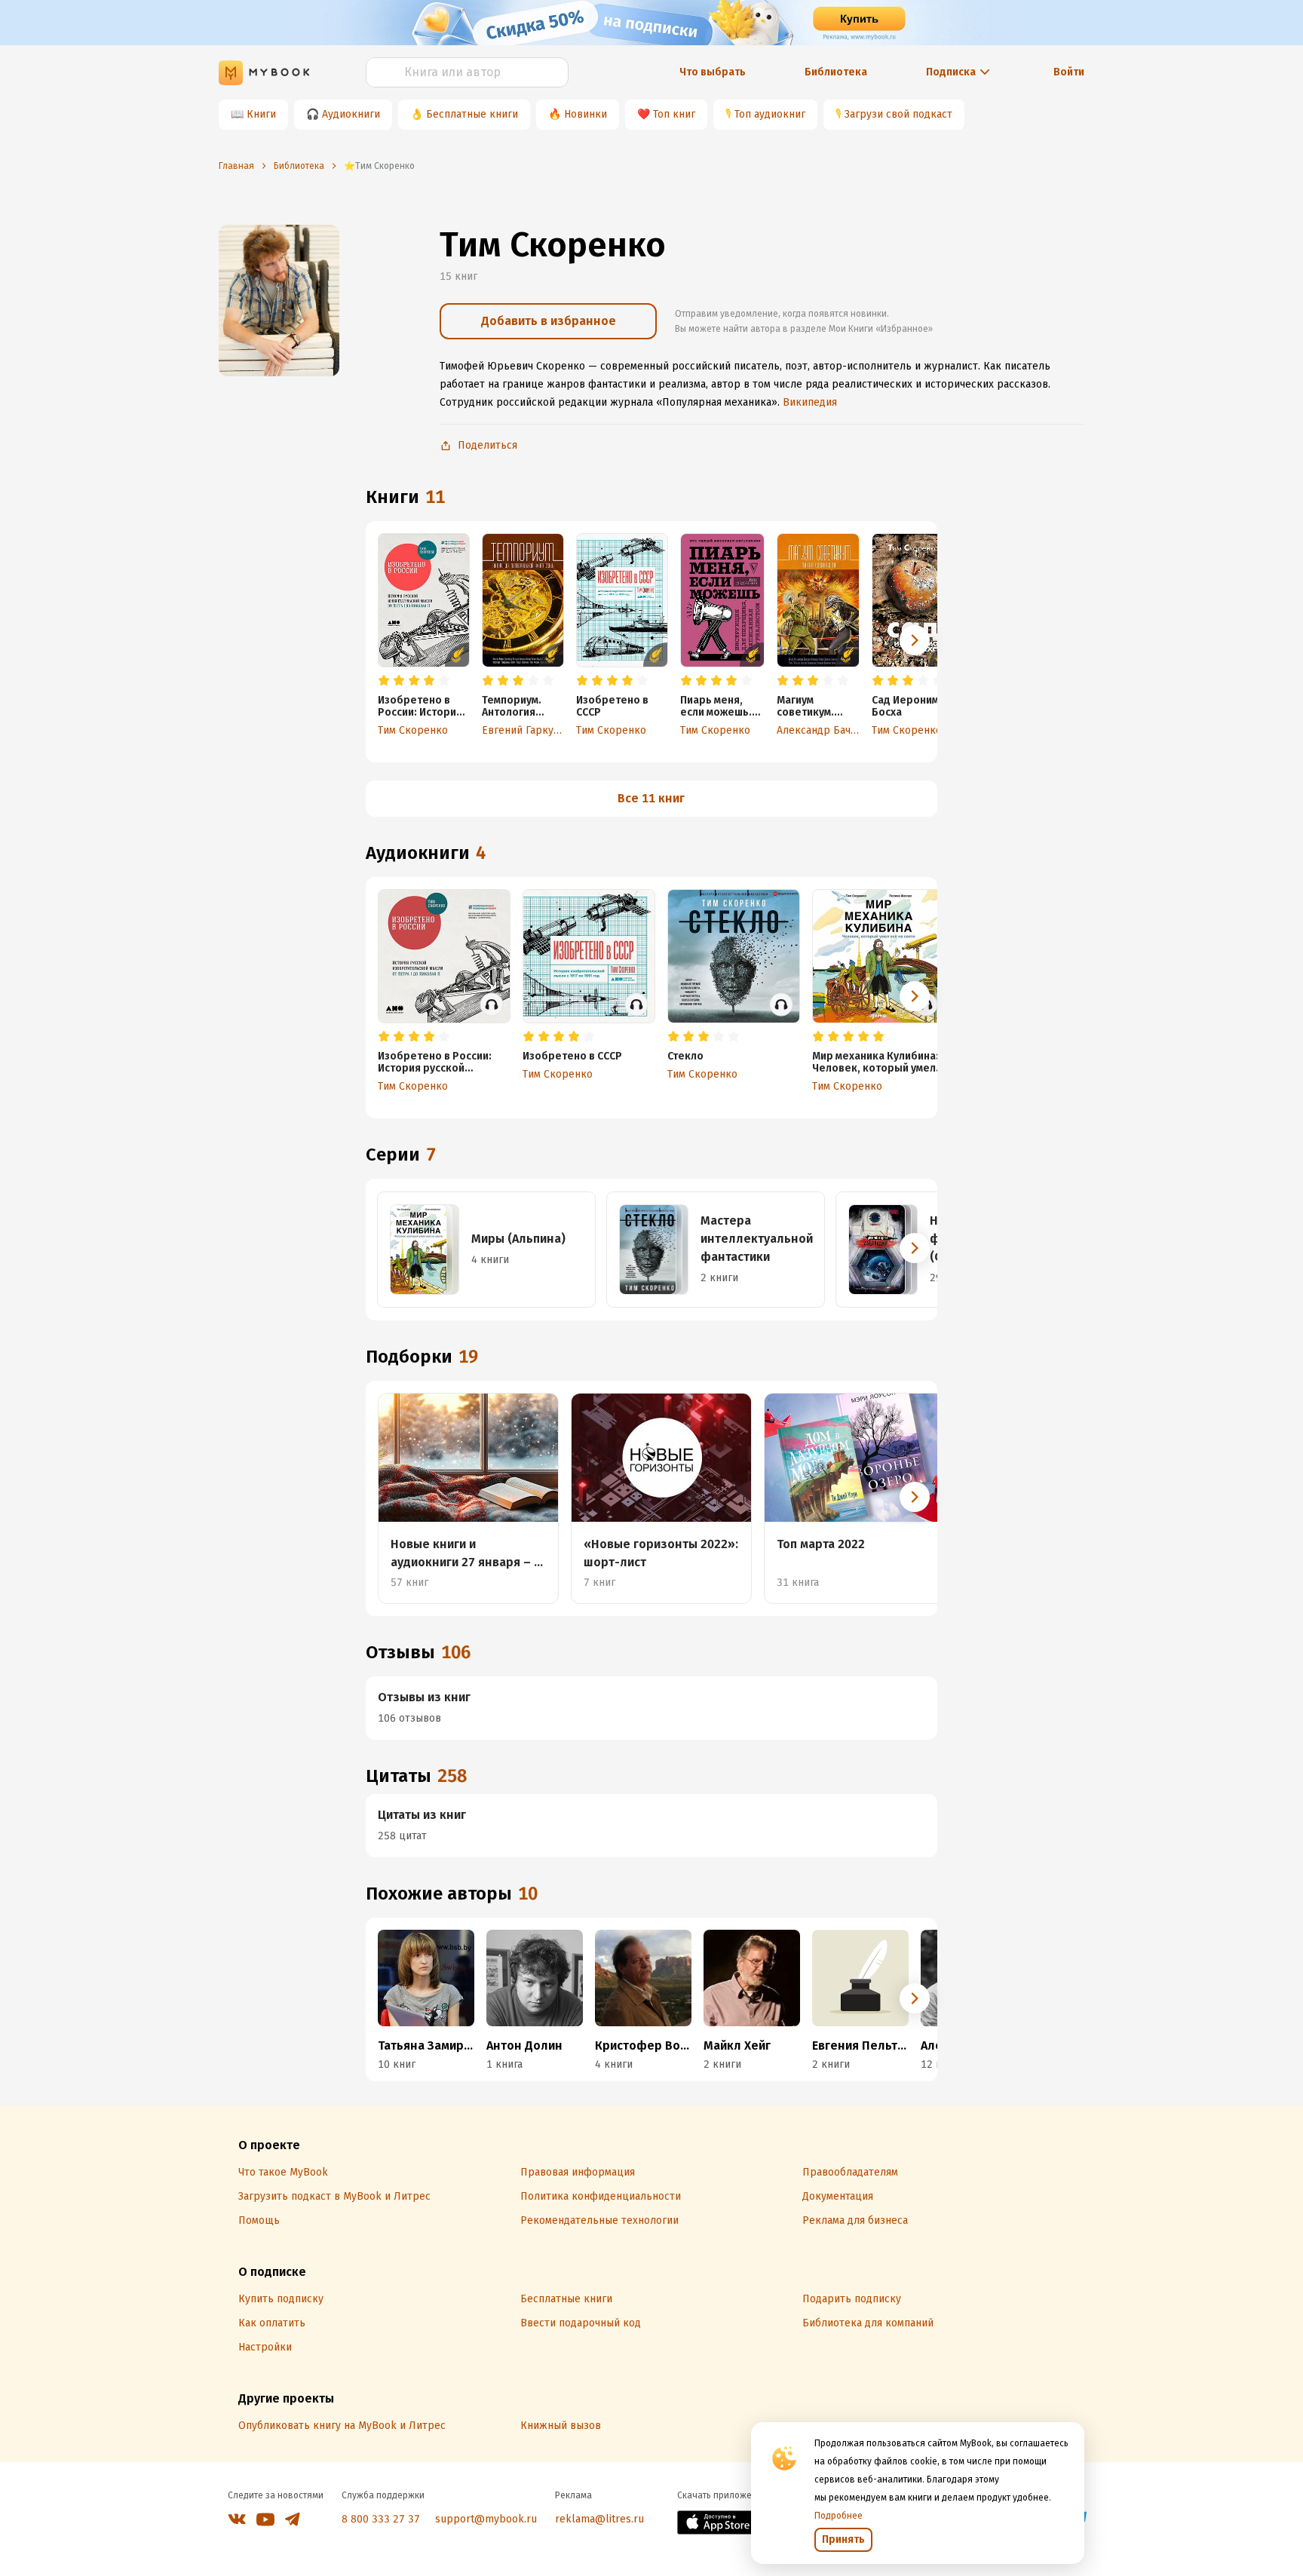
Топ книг (674, 114)
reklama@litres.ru (599, 2519)
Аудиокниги (351, 114)
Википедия (810, 402)
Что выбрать (713, 72)
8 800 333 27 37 (381, 2519)
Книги (261, 114)
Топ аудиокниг (770, 114)
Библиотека (836, 72)
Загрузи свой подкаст (898, 114)
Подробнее (839, 2516)
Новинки (586, 114)
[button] (915, 640)
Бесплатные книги (472, 114)
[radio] (384, 681)
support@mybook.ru (486, 2519)
